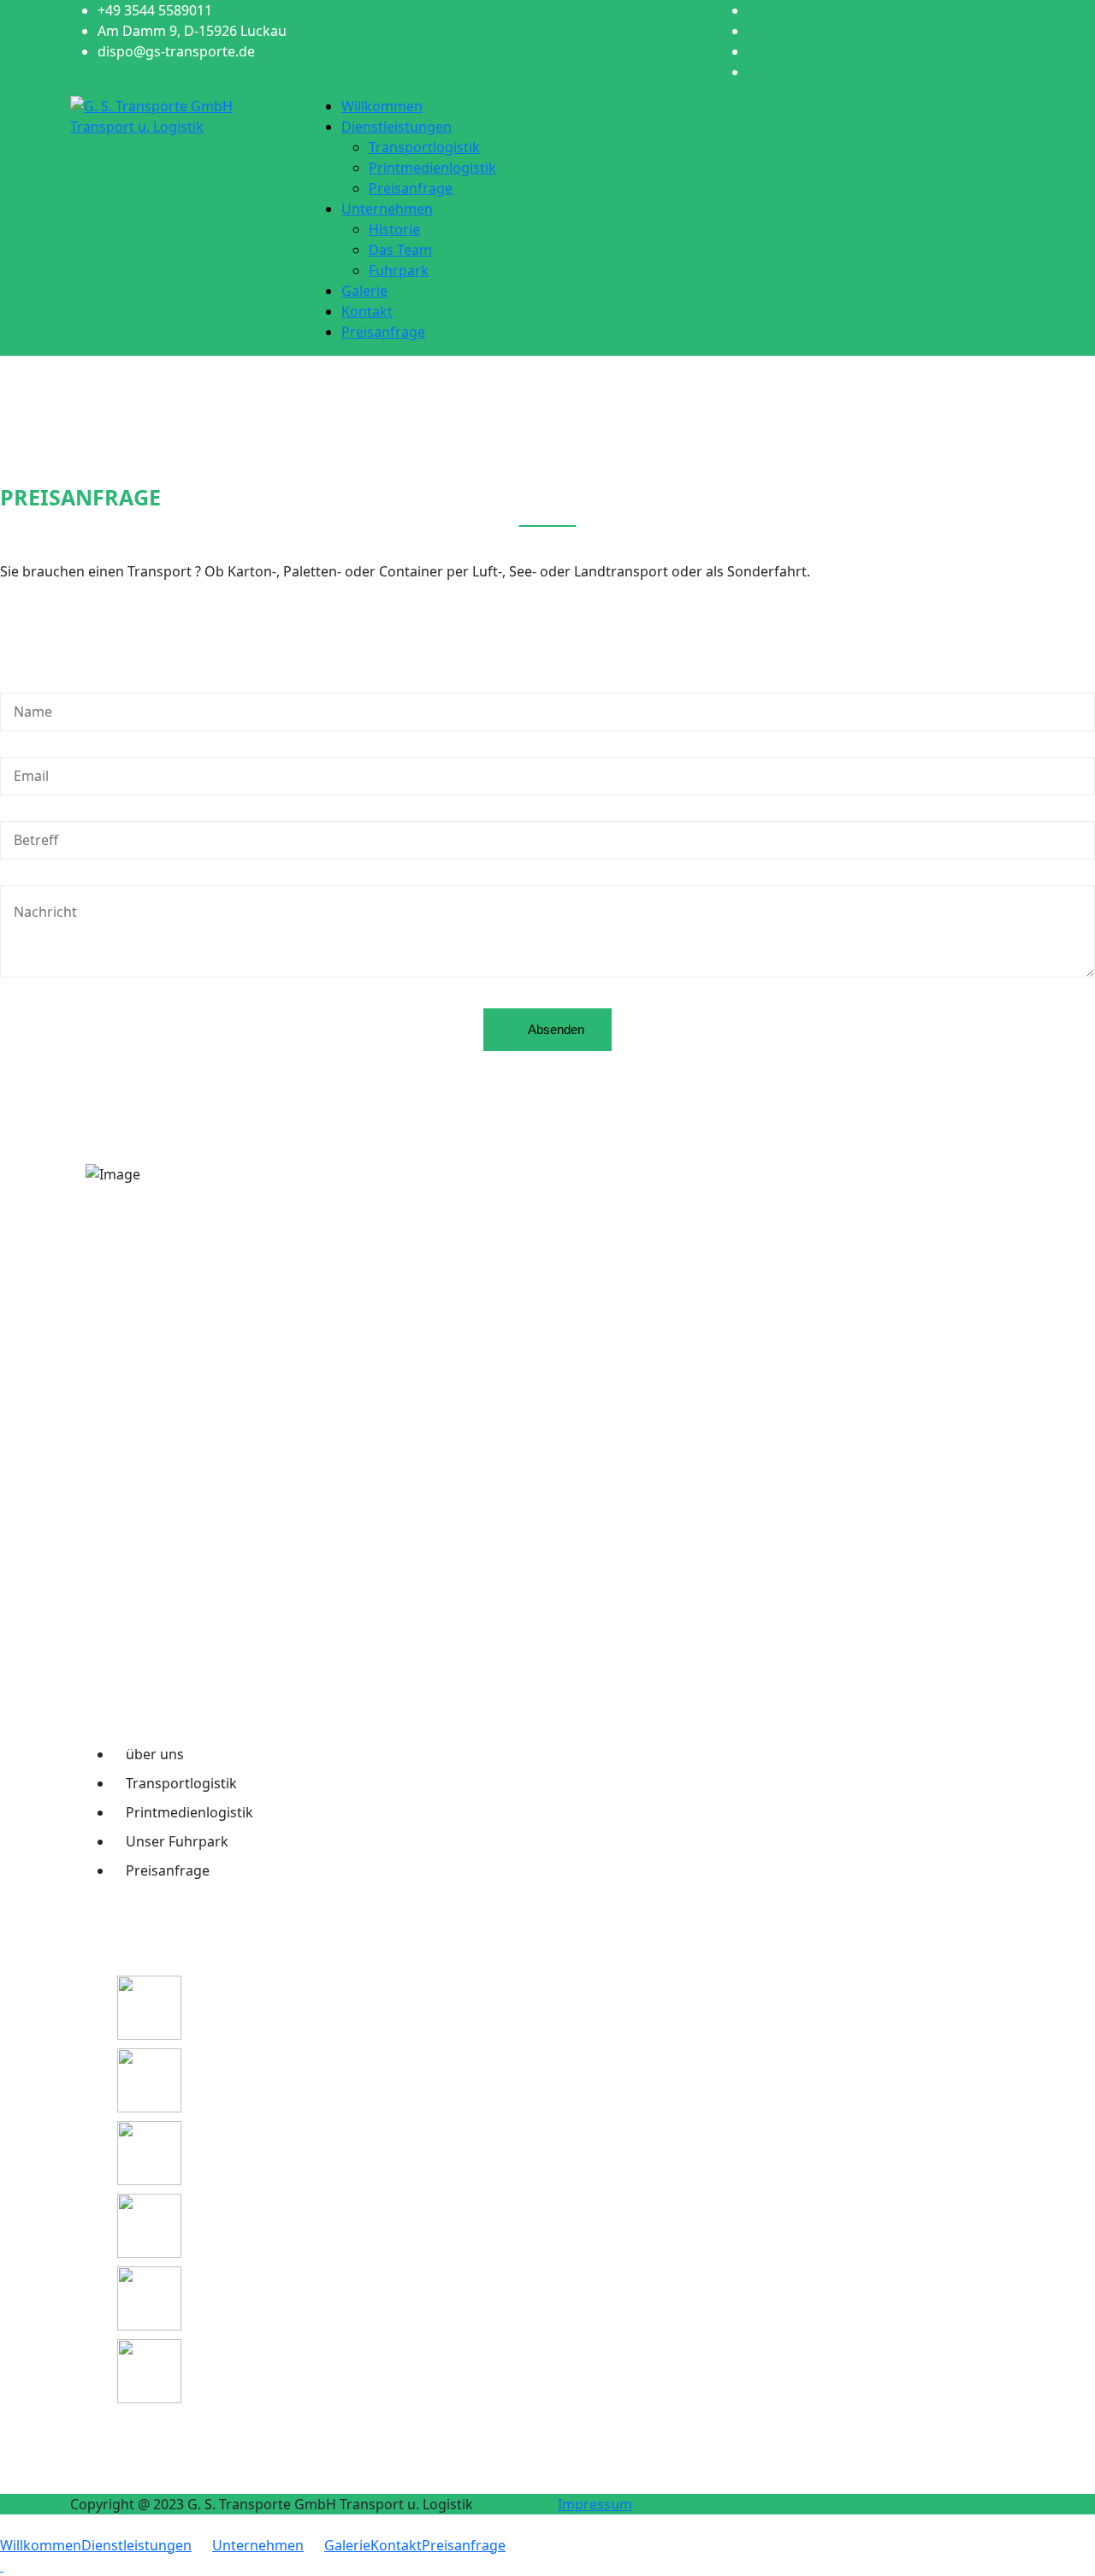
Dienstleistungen (397, 127)
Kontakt (367, 311)
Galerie (364, 291)
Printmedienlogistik (432, 168)
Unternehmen (387, 209)
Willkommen (382, 106)
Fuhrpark (399, 270)
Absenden (555, 1029)
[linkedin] (753, 51)
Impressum (595, 2504)
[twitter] (753, 31)
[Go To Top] (2, 2566)
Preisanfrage (411, 188)
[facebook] (753, 10)
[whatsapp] (753, 72)
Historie (394, 229)
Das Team (400, 250)
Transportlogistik (424, 147)
